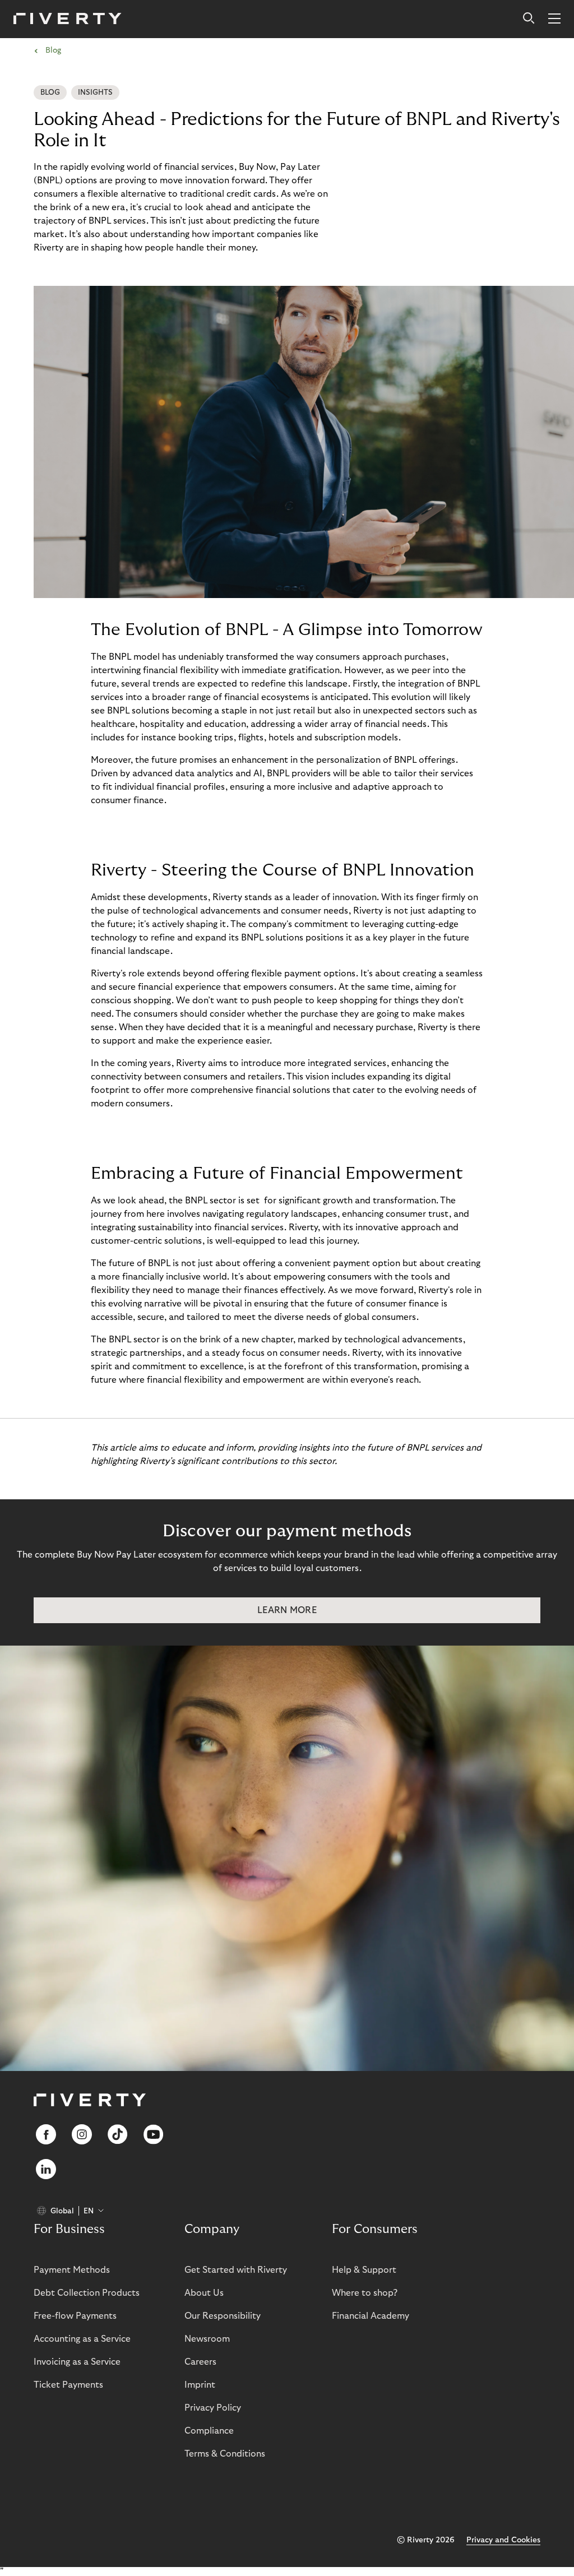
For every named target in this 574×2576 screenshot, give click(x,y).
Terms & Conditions (225, 2454)
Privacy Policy (213, 2408)
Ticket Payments (68, 2385)
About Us (204, 2293)
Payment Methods (72, 2270)
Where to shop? (365, 2293)
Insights (95, 92)
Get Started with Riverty (236, 2270)
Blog (50, 92)
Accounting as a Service (82, 2339)
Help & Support (364, 2270)
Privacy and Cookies (503, 2540)
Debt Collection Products (87, 2293)
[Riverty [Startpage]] (68, 19)
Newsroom (207, 2339)
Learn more (287, 1610)
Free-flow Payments (75, 2316)
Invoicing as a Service (77, 2362)
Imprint (200, 2385)
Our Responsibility (223, 2316)
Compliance (209, 2431)
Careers (200, 2362)
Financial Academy (371, 2316)
